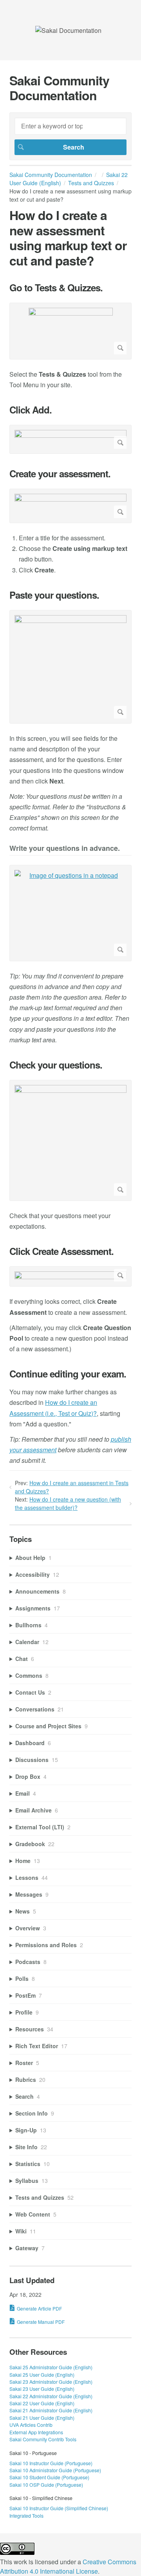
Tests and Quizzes (91, 183)
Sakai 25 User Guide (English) (42, 2375)
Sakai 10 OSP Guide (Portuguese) (46, 2485)
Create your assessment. (60, 474)
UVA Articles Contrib (31, 2425)
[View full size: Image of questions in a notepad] (70, 913)
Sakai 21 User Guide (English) (42, 2418)
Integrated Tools (26, 2516)
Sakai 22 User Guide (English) (42, 2403)
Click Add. (31, 410)
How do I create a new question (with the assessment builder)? (68, 1503)
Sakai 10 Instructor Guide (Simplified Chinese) (59, 2508)
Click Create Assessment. (61, 1251)
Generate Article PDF (39, 2308)
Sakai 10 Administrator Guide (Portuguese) (55, 2470)
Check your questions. (56, 1065)
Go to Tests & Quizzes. (56, 288)
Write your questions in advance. (65, 849)
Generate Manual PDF (41, 2322)
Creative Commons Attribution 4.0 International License (68, 2566)
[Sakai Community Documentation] (68, 30)
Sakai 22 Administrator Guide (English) (51, 2396)
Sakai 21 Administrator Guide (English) (51, 2410)
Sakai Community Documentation (51, 175)
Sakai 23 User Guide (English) (42, 2389)
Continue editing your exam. (68, 1374)
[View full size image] (70, 331)
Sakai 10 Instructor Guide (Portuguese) (51, 2463)
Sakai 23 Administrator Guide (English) (51, 2382)
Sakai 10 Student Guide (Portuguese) (49, 2477)
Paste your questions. (54, 595)
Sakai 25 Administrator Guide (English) (51, 2367)
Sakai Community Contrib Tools (43, 2439)
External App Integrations (36, 2432)
